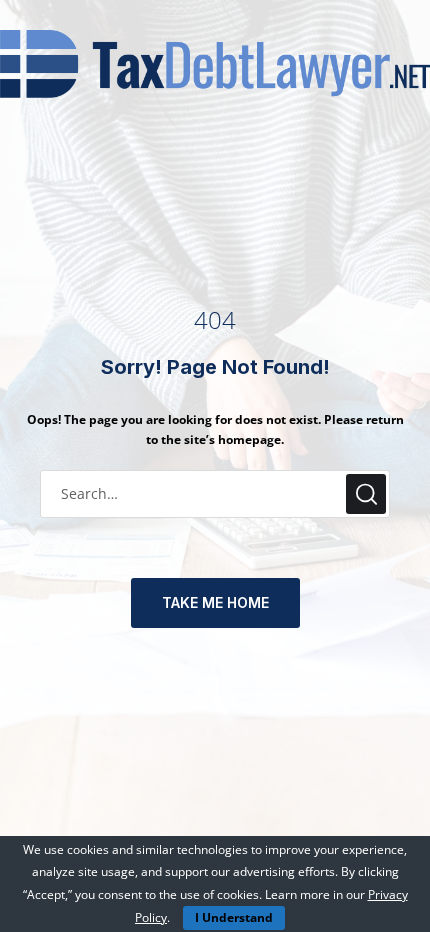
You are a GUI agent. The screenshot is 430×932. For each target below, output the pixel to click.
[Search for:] (215, 493)
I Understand (234, 917)
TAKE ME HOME (215, 602)
